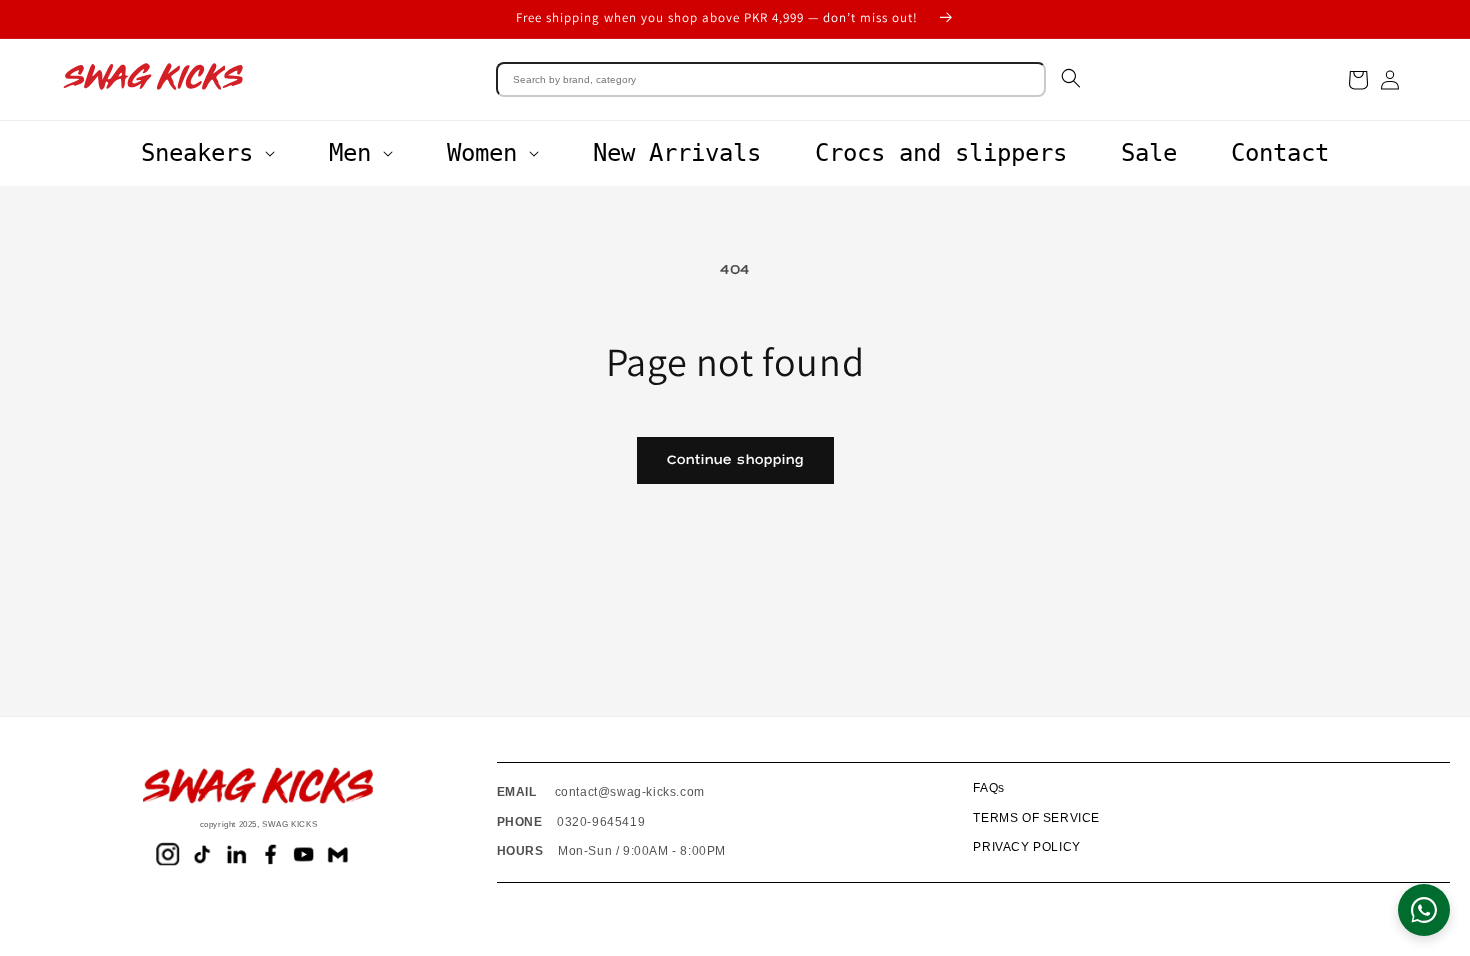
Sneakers (197, 153)
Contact (1280, 153)
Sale (1149, 153)
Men (350, 153)
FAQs (988, 788)
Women (482, 153)
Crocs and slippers (941, 153)
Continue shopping (735, 460)
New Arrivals (677, 153)
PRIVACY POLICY (1026, 847)
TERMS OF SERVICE (1036, 818)
